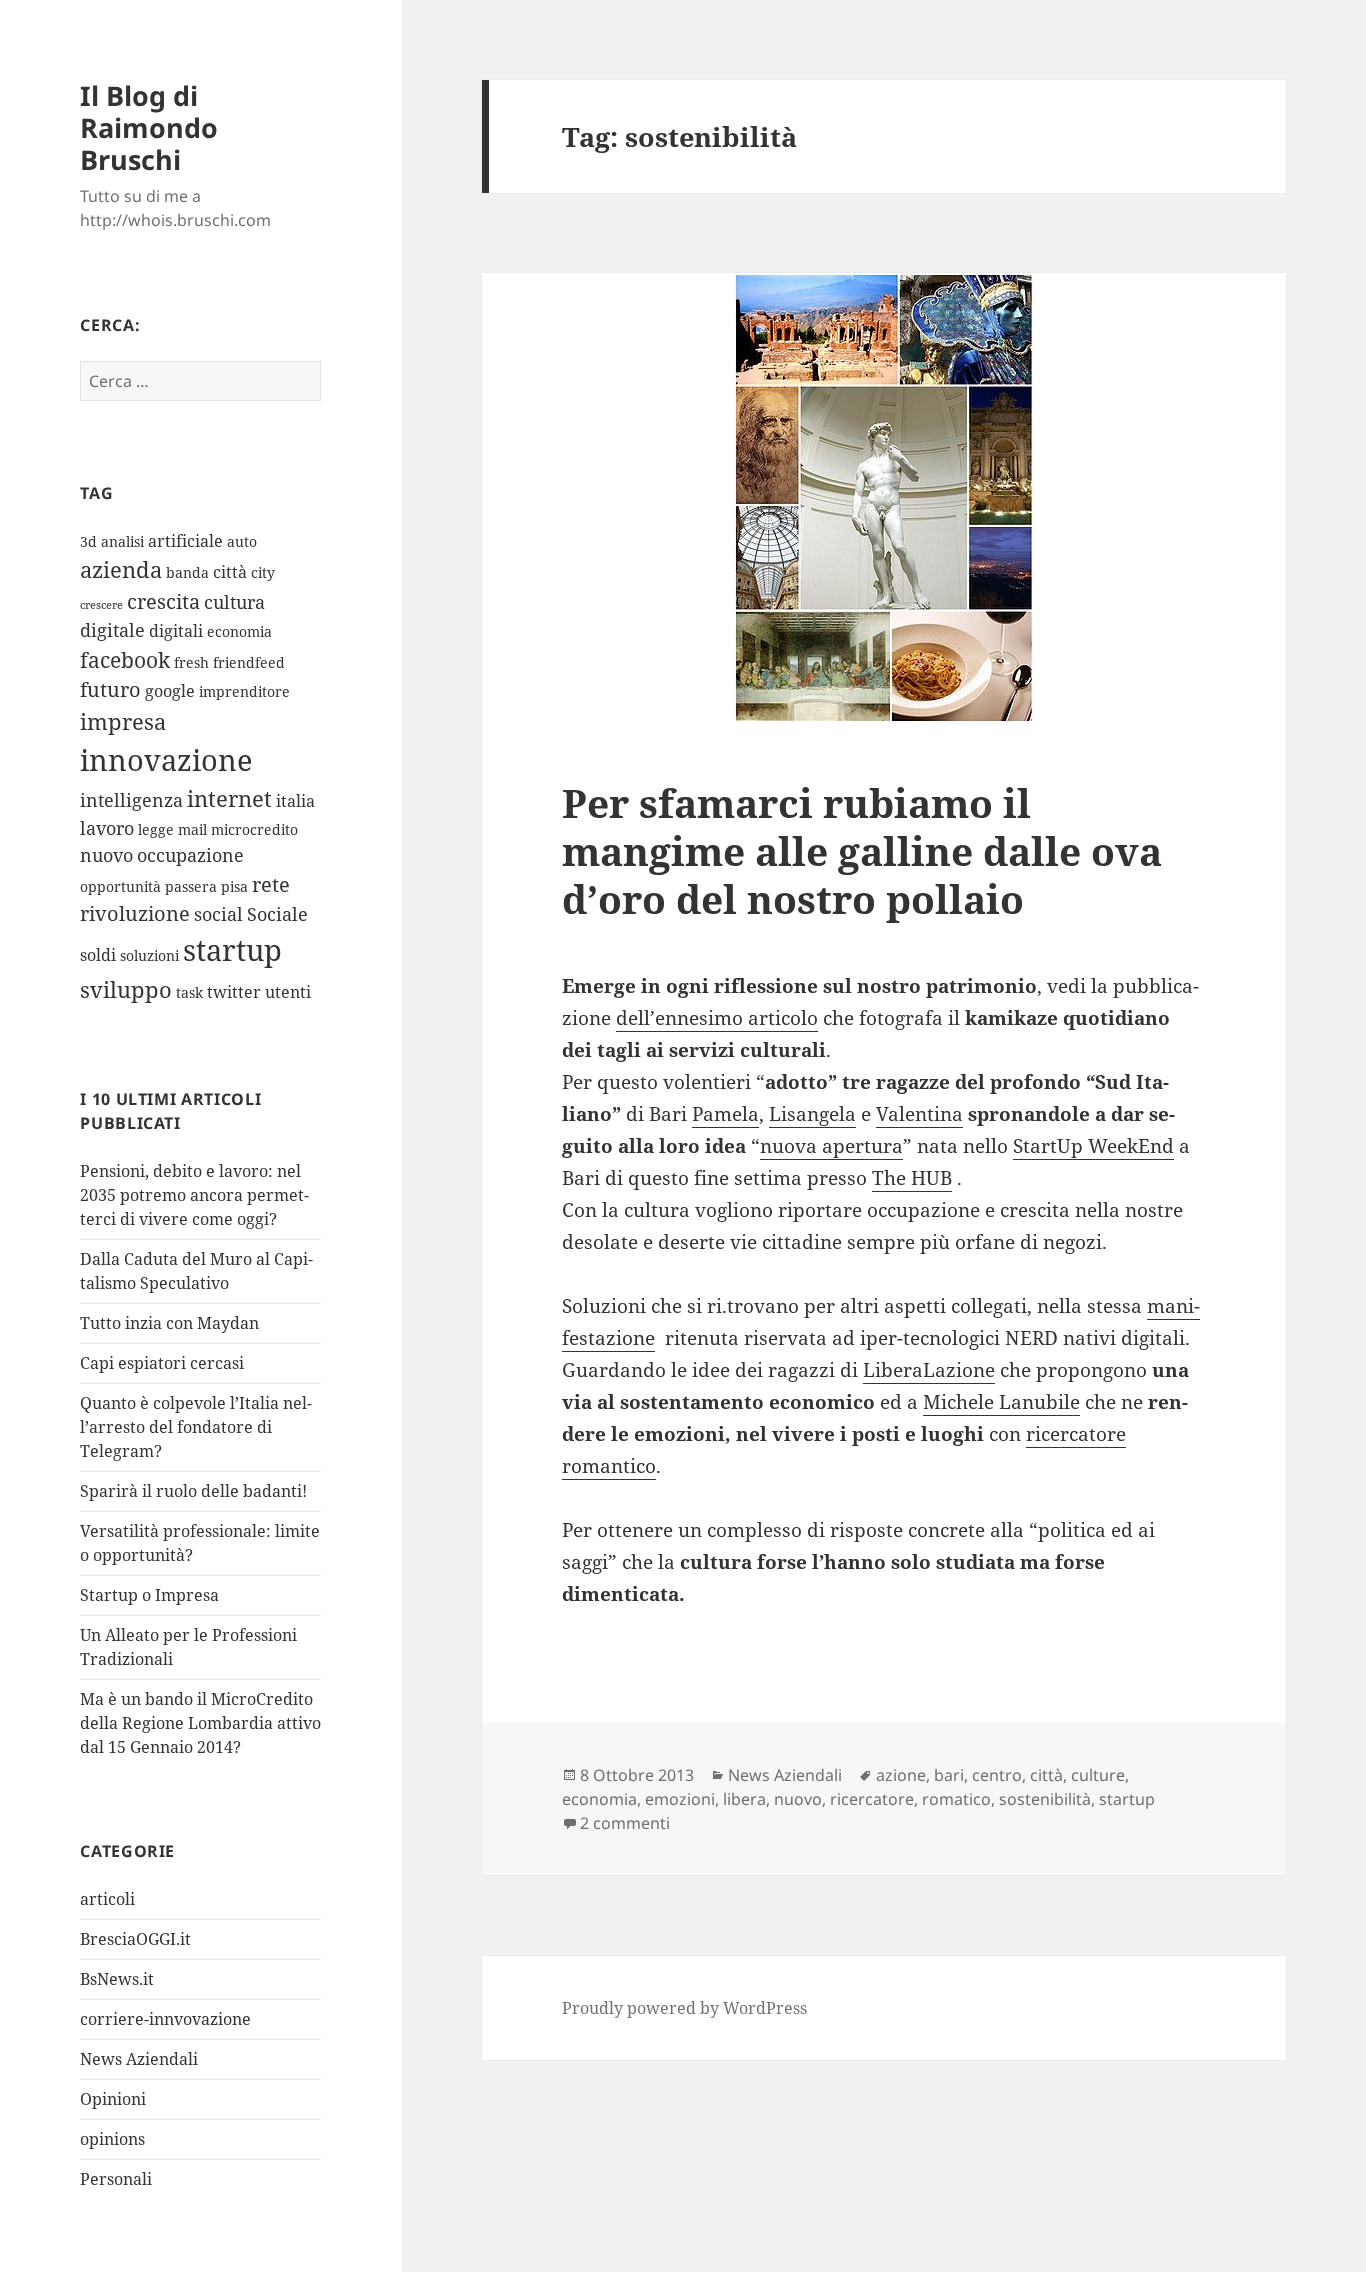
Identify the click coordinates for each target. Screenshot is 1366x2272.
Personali (116, 2179)
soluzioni (149, 955)
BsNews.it (117, 1979)
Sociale (277, 914)
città (230, 572)
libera (744, 1799)
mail (192, 829)
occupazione (190, 855)
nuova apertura (831, 1146)
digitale (112, 630)
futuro (110, 689)
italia (295, 801)
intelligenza (131, 800)
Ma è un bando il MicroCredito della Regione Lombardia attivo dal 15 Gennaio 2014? (200, 1723)
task (189, 992)
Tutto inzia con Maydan (169, 1323)
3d (88, 541)
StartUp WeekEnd (1093, 1146)
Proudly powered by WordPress (684, 2008)
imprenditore (244, 691)
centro (997, 1775)
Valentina (919, 1114)
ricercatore (872, 1799)
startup (232, 950)
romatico (956, 1799)
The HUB (912, 1178)
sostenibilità (1045, 1799)
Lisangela (812, 1114)
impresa (123, 721)
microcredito (254, 829)
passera (191, 886)
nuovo (106, 855)
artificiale (185, 541)
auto (242, 541)
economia (239, 631)
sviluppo (126, 989)
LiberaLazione (929, 1370)
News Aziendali (139, 2059)
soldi (98, 955)
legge (156, 829)
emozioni (680, 1799)
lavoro (107, 828)
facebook (125, 659)
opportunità (120, 886)
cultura (234, 602)
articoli (107, 1899)
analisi (122, 541)
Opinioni (113, 2099)
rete (271, 884)
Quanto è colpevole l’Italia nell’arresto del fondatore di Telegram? (196, 1427)
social (218, 914)
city (263, 572)
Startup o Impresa (149, 1595)
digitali (176, 631)
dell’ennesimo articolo (717, 1018)
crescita (163, 601)
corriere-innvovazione (165, 2019)
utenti (288, 992)
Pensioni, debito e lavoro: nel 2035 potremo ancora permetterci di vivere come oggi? (194, 1195)
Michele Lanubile (1001, 1402)
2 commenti (625, 1823)
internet (229, 798)
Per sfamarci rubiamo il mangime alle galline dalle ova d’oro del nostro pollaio (862, 850)
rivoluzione (135, 913)
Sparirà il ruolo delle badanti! (193, 1491)
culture (1098, 1775)
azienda (121, 569)
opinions (112, 2139)
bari (949, 1775)
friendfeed (249, 662)
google (170, 691)
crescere (101, 605)
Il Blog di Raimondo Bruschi (149, 127)
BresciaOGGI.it (135, 1939)
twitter (234, 992)
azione (901, 1775)
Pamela (725, 1114)
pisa (234, 886)
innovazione (166, 759)
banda (187, 572)
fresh (191, 662)
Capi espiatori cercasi (162, 1363)
